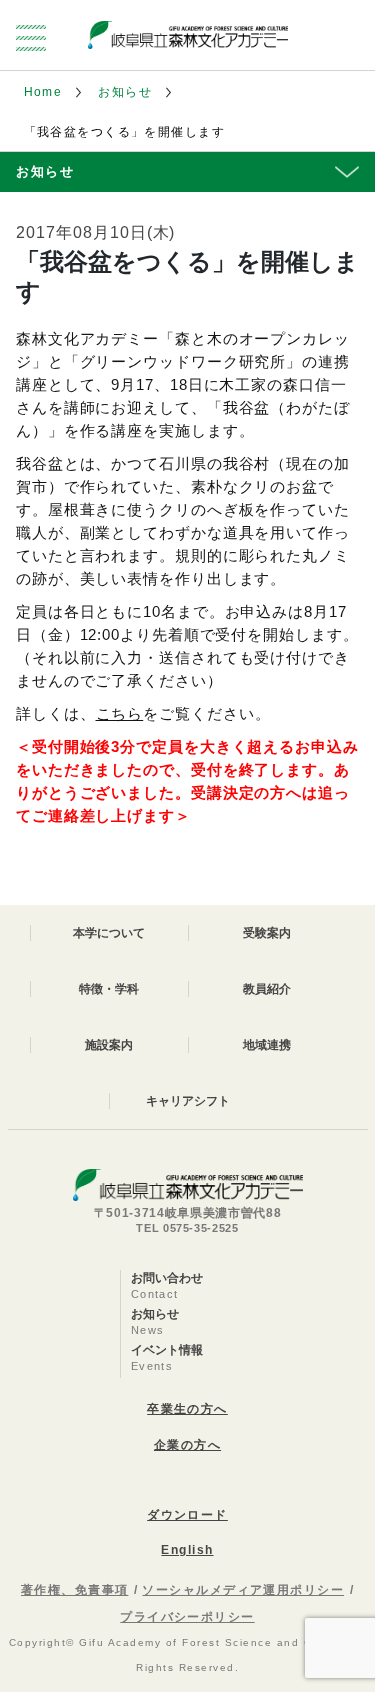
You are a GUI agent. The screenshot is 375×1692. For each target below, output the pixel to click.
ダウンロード (187, 1515)
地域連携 (267, 1045)
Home (43, 92)
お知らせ (125, 92)
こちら (120, 713)
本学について (109, 933)
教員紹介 (267, 989)
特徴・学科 (109, 989)
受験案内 (267, 933)
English (187, 1550)
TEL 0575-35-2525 (187, 1228)
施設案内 (109, 1045)
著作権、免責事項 (75, 1590)
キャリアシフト (188, 1101)
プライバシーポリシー (187, 1617)
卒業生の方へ (187, 1409)
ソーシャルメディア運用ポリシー (243, 1590)
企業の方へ (187, 1445)
